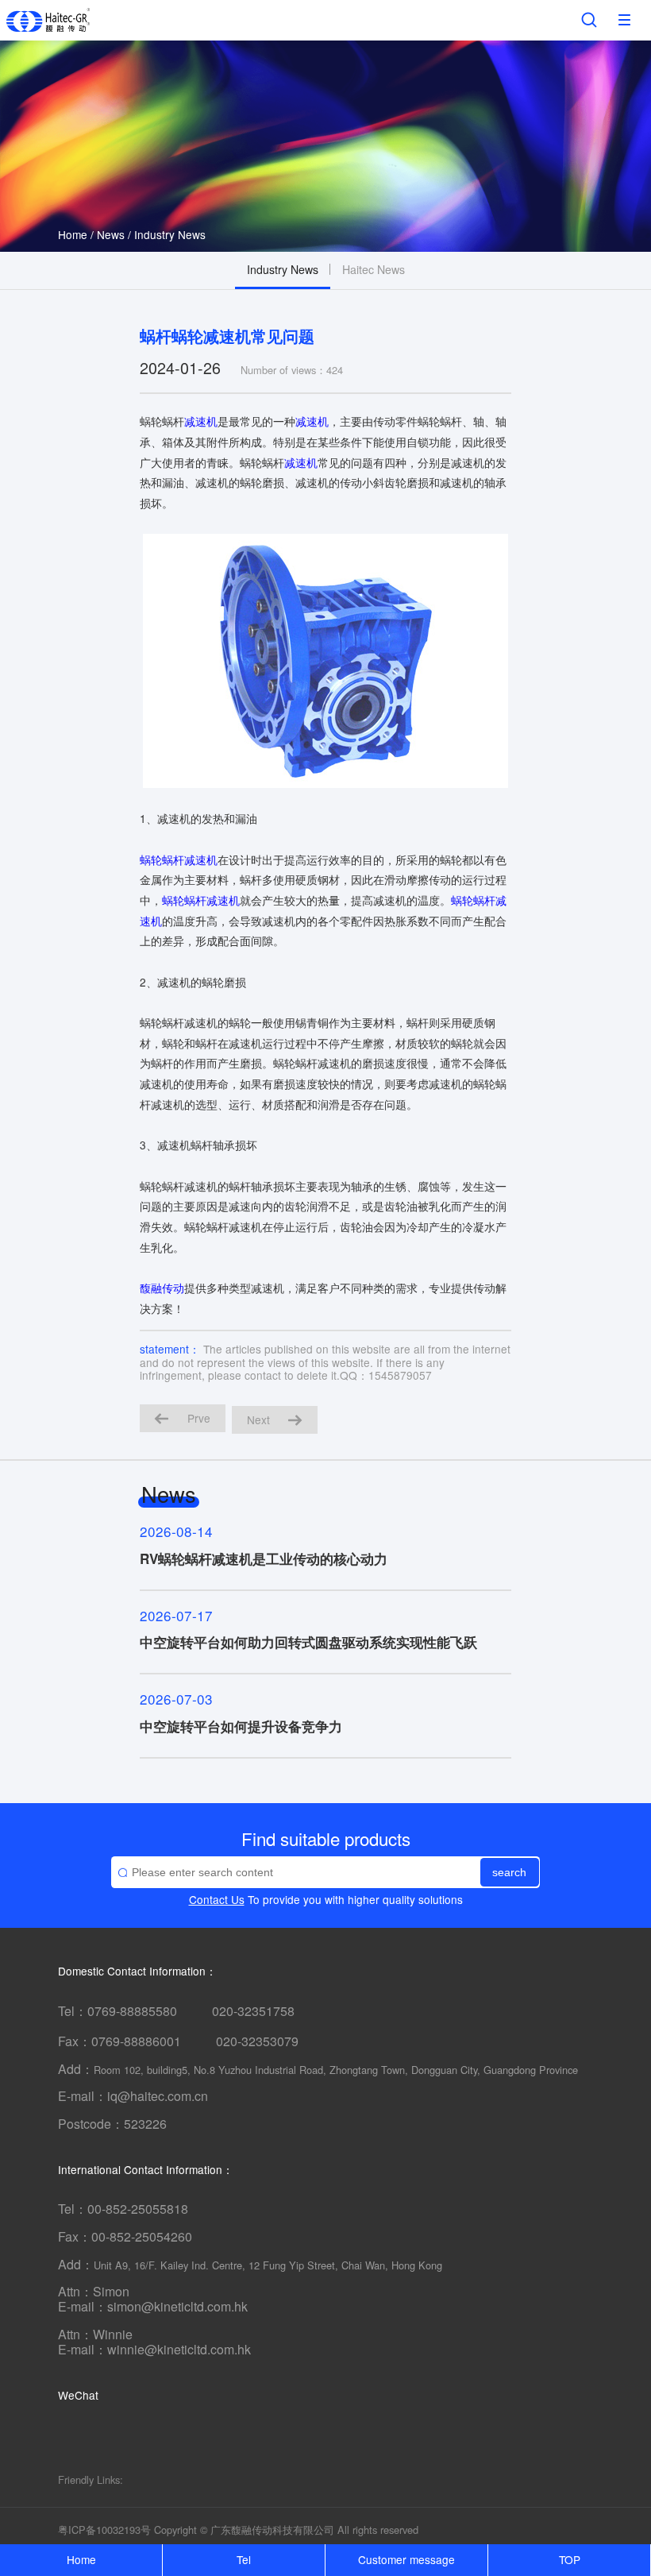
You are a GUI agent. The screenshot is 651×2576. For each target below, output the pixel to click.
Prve (199, 1418)
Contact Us (217, 1899)
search (509, 1873)
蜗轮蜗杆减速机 (179, 859)
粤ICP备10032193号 (104, 2530)
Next (258, 1419)
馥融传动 (162, 1288)
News (111, 234)
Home (73, 234)
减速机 (201, 421)
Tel (244, 2559)
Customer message (406, 2559)
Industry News (170, 234)
